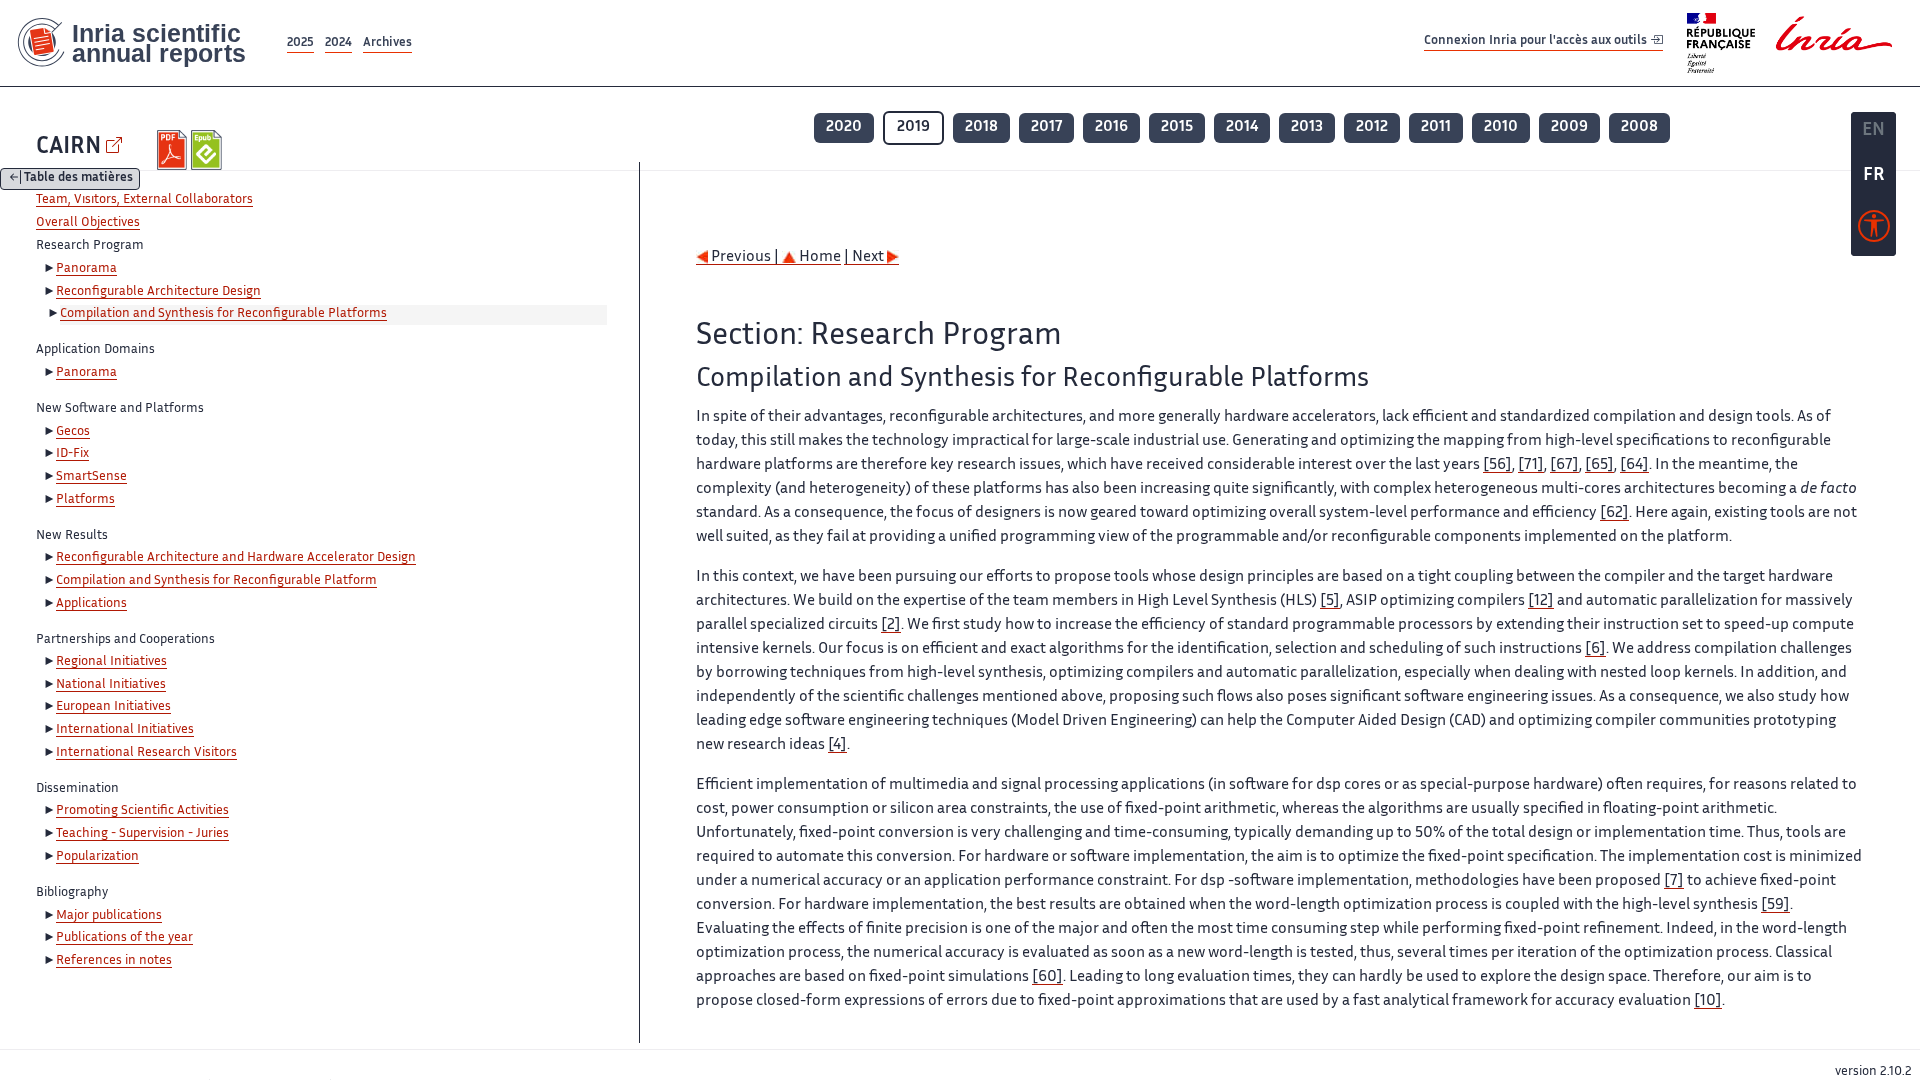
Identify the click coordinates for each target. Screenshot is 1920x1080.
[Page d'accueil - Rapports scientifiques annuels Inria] (141, 43)
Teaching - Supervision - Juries (142, 834)
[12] (1541, 601)
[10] (1708, 1001)
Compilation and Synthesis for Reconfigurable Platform (216, 581)
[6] (1595, 649)
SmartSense (91, 477)
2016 (1111, 127)
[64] (1634, 465)
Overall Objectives (88, 223)
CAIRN (68, 147)
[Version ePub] (208, 150)
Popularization (97, 857)
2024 (338, 43)
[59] (1775, 905)
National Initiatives (111, 685)
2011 (1436, 127)
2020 (844, 127)
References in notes (114, 961)
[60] (1047, 977)
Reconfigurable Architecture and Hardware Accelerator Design (236, 558)
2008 (1639, 127)
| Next (865, 257)
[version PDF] (174, 150)
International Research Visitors (146, 753)
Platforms (85, 500)
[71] (1531, 465)
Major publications (109, 916)
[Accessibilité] (1874, 231)
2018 (981, 127)
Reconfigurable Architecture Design (158, 292)
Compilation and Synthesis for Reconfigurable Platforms (223, 314)
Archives (387, 43)
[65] (1599, 465)
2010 (1501, 127)
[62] (1614, 513)
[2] (891, 625)
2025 (300, 43)
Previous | (745, 257)
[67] (1564, 465)
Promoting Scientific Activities (142, 811)
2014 (1242, 127)
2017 (1046, 127)
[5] (1330, 601)
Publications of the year (124, 938)
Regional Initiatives (111, 662)
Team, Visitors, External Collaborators (144, 200)
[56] (1497, 465)
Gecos (73, 432)
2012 (1372, 127)
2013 (1307, 127)
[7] (1674, 881)
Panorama (86, 269)
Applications (91, 604)
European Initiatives (113, 707)
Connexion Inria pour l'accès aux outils (1537, 42)
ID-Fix (72, 454)
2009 (1569, 127)
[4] (837, 745)
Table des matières (78, 179)
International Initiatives (125, 730)
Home (818, 257)
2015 (1177, 127)
